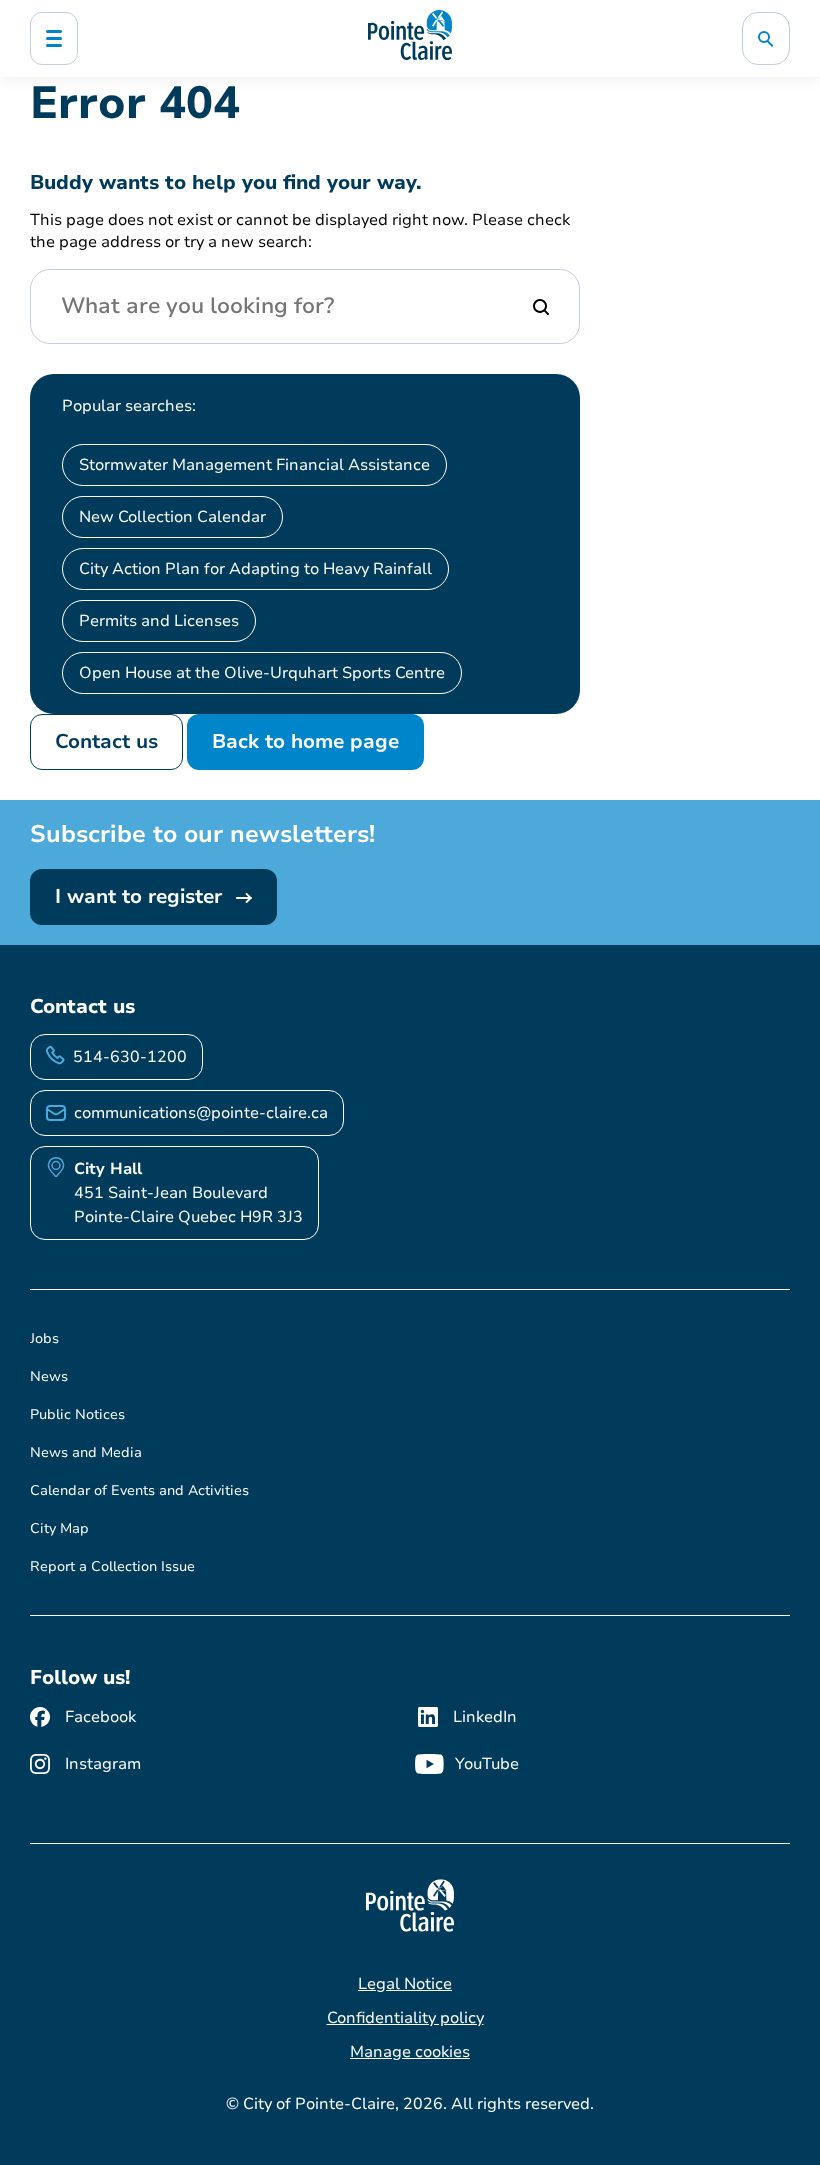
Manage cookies (410, 2052)
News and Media (86, 1452)
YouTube (487, 1764)
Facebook (100, 1717)
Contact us (106, 741)
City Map (59, 1528)
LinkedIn (485, 1717)
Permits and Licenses (159, 621)
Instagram (103, 1764)
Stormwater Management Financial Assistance (254, 465)
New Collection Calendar (172, 517)
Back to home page (305, 741)
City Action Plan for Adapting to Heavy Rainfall (255, 569)
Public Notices (77, 1414)
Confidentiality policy (405, 2018)
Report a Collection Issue (112, 1566)
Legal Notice (405, 1984)
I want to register (141, 896)
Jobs (44, 1338)
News (49, 1376)
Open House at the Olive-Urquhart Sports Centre (262, 673)
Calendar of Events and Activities (139, 1490)
